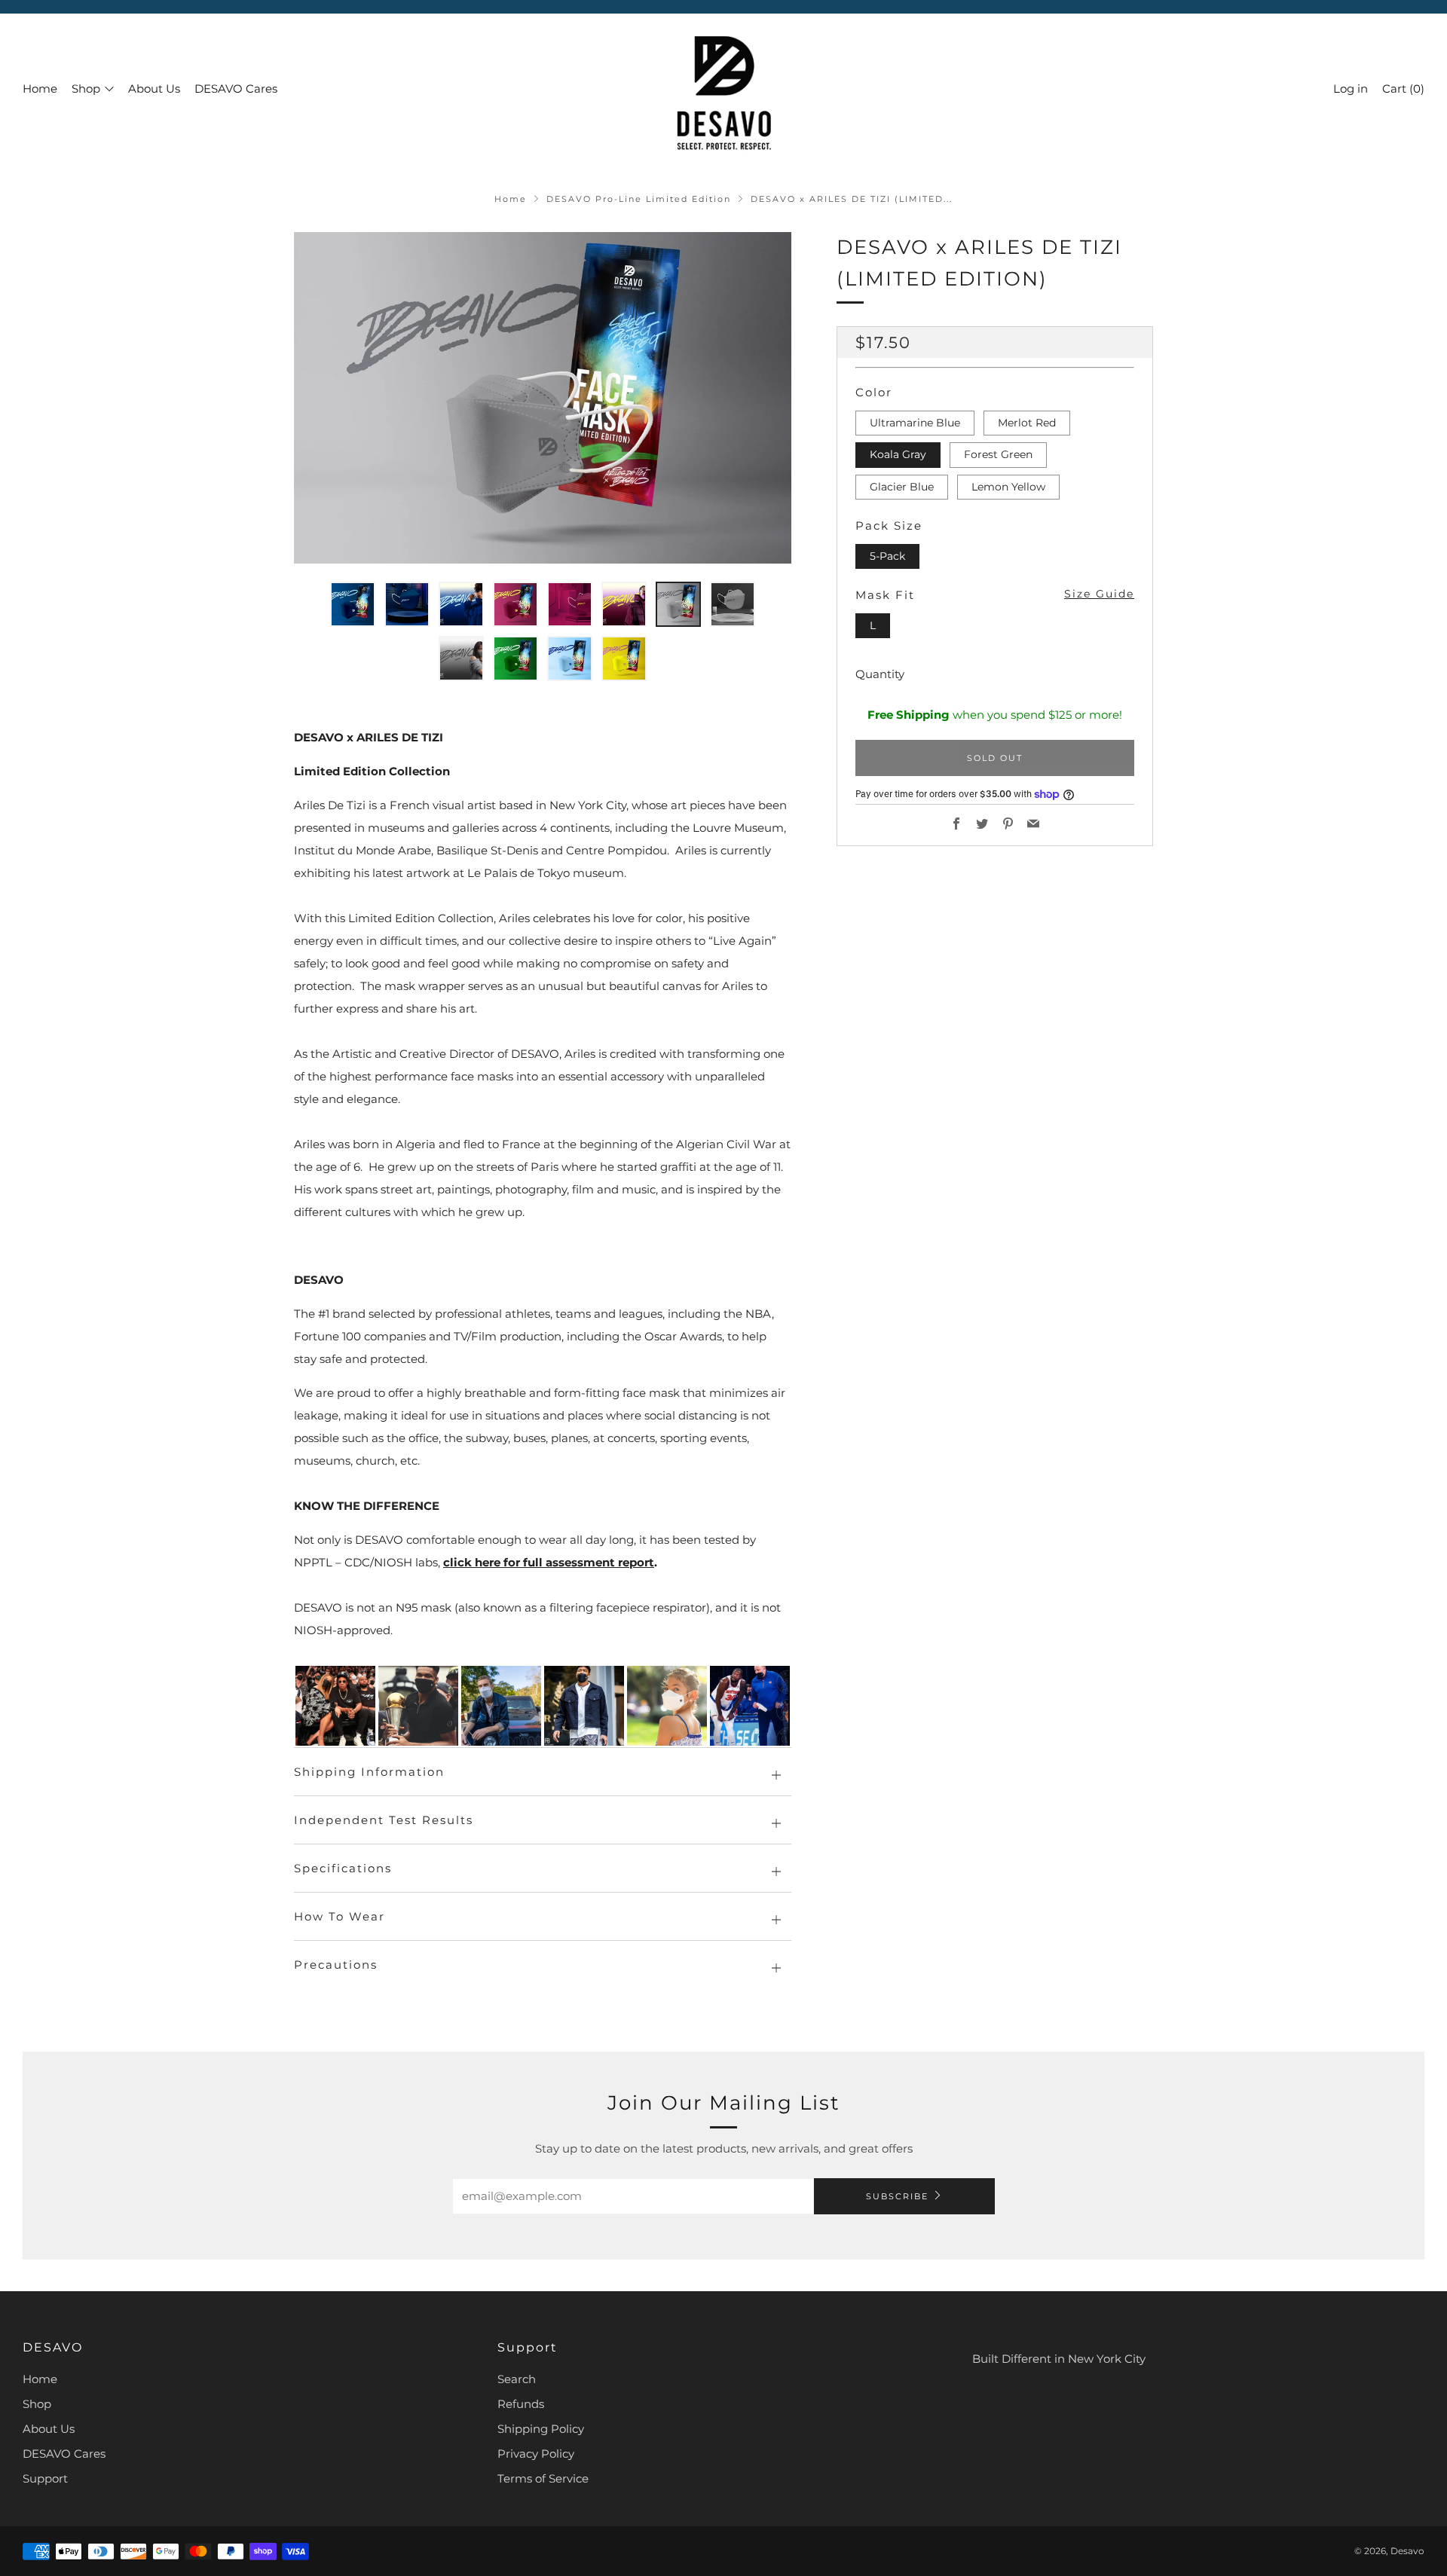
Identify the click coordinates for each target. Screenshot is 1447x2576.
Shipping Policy (541, 2429)
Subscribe (897, 2196)
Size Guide (1099, 594)
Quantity (880, 675)
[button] (353, 604)
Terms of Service (543, 2478)
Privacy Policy (536, 2454)
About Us (154, 89)
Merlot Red (1027, 423)
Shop (86, 89)
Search (517, 2379)
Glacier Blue (902, 487)
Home (40, 89)
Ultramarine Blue (915, 423)
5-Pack (887, 556)
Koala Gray (898, 455)
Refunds (521, 2404)
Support (45, 2478)
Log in (1351, 89)
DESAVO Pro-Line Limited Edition (639, 199)
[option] (543, 398)
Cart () (1403, 89)
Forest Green (998, 455)
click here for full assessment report (549, 1562)
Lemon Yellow (1008, 487)
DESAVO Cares (236, 89)
